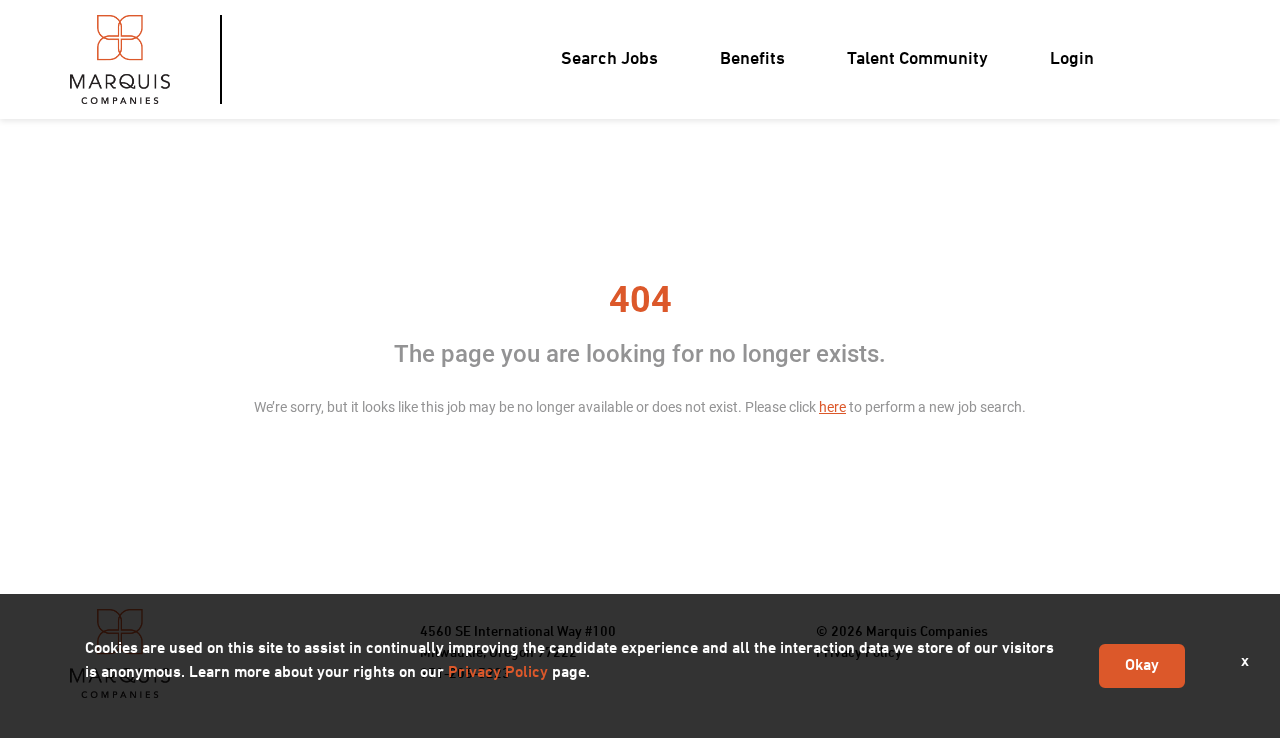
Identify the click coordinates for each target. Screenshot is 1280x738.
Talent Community (917, 59)
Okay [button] (1142, 666)
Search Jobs (609, 59)
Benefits (752, 59)
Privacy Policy (498, 673)
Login (1072, 59)
